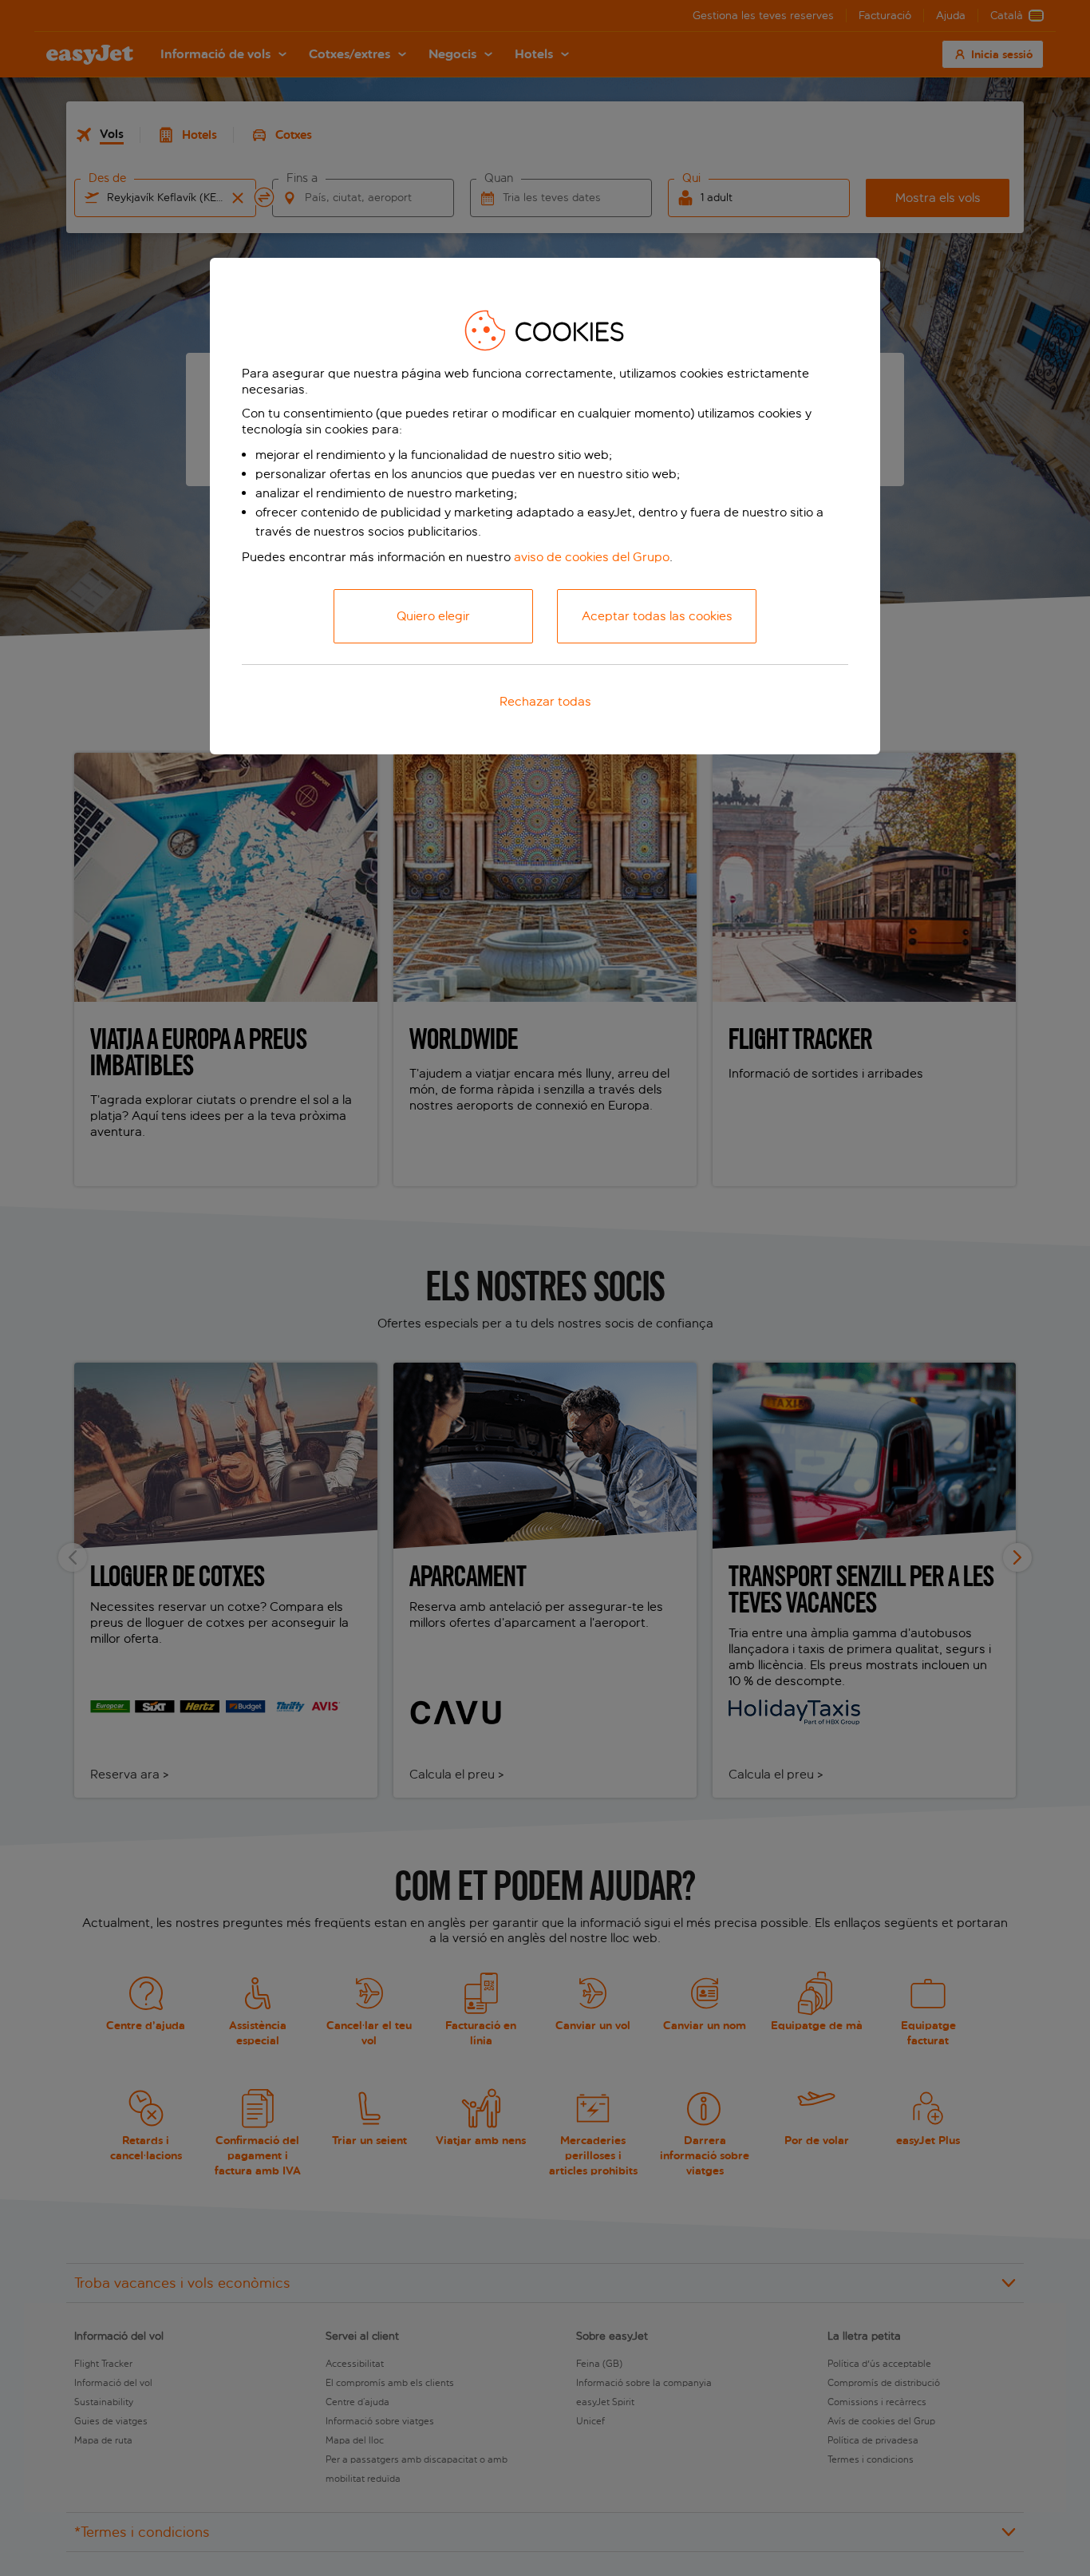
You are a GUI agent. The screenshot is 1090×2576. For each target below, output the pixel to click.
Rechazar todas (545, 701)
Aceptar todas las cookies (657, 616)
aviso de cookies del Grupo (592, 557)
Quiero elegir (433, 616)
